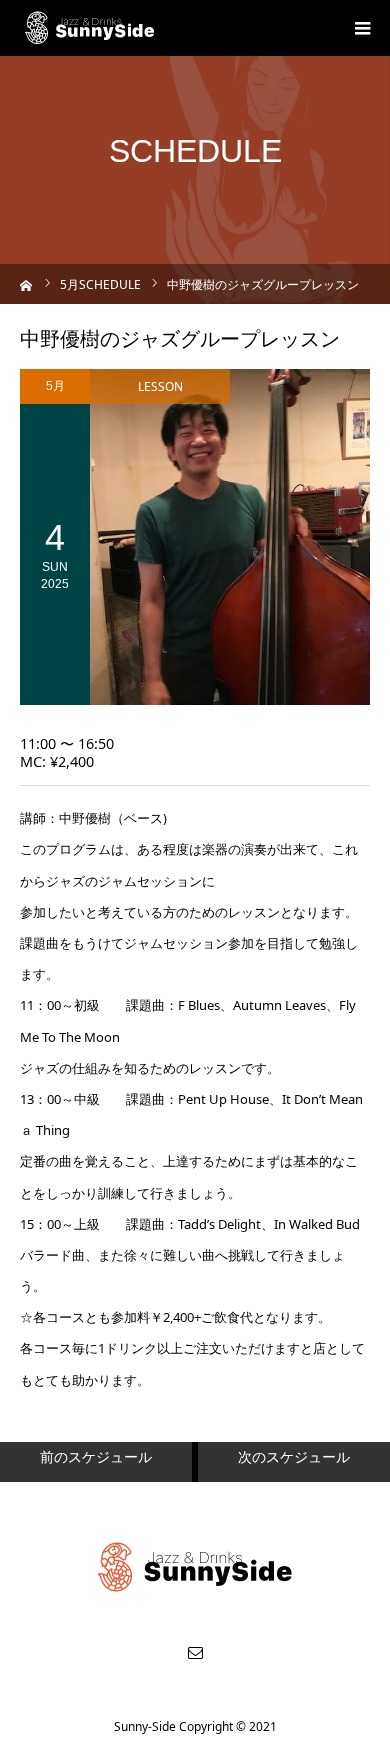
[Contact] (195, 1652)
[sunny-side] (90, 28)
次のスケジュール (294, 1456)
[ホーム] (26, 283)
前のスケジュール (96, 1456)
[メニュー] (362, 28)
